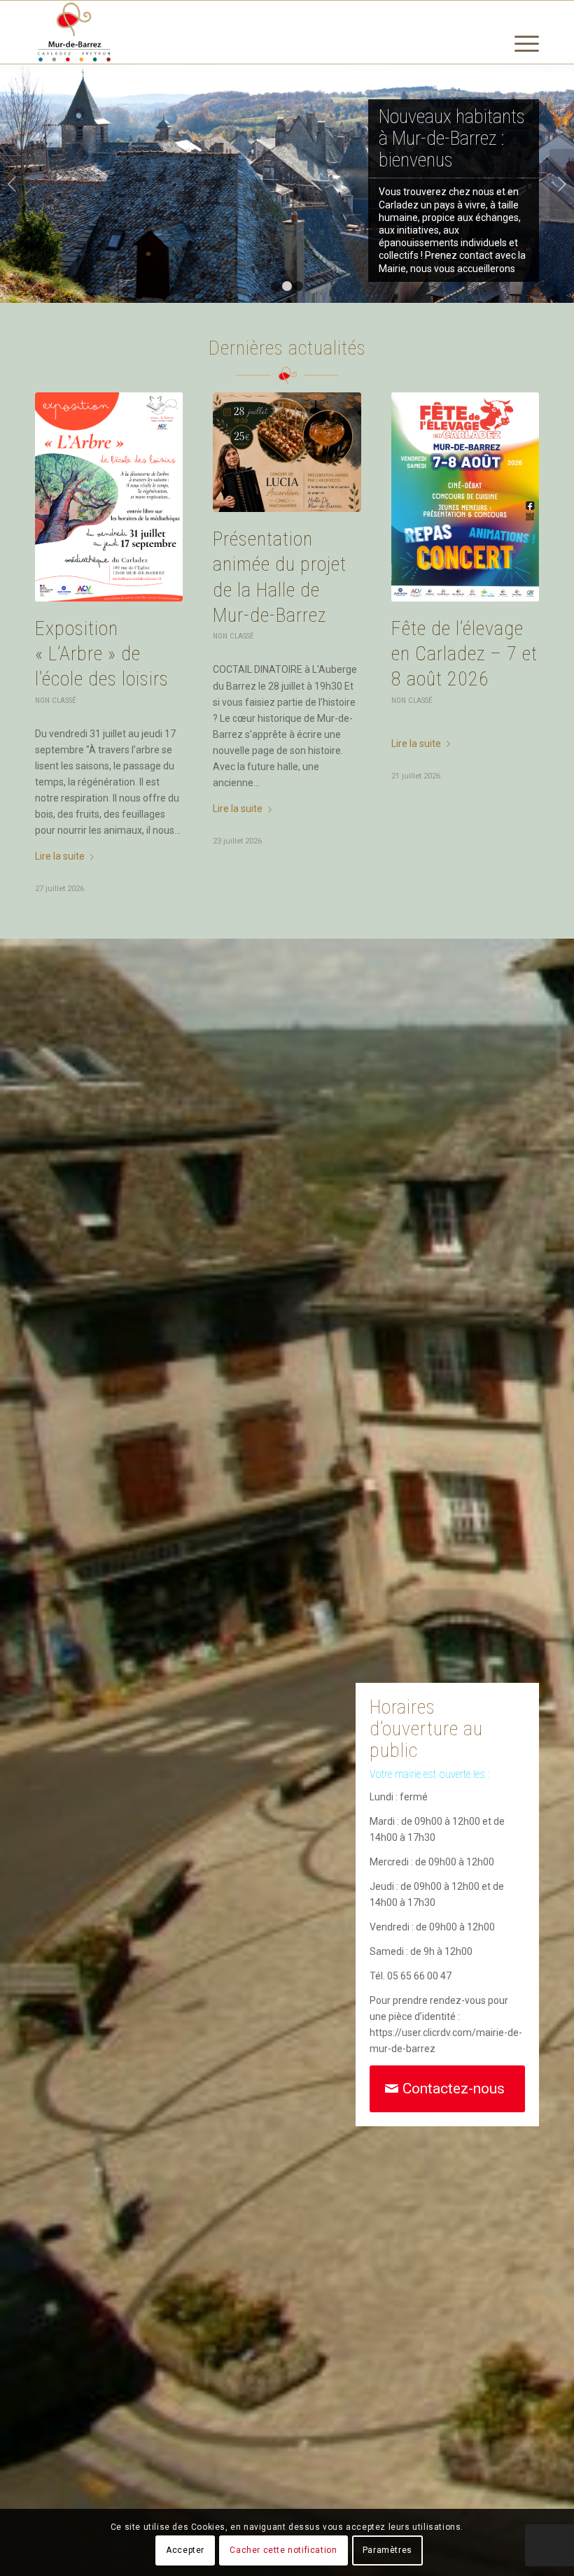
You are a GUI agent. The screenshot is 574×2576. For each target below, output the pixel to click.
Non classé (56, 700)
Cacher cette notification (283, 2550)
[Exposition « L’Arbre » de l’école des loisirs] (109, 497)
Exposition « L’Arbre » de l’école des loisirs (102, 654)
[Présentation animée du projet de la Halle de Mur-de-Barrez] (287, 452)
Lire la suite (60, 856)
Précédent (12, 184)
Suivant (562, 184)
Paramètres (387, 2550)
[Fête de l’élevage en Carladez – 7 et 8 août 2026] (465, 497)
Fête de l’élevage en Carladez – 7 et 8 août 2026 (464, 654)
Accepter (185, 2550)
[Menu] (520, 67)
